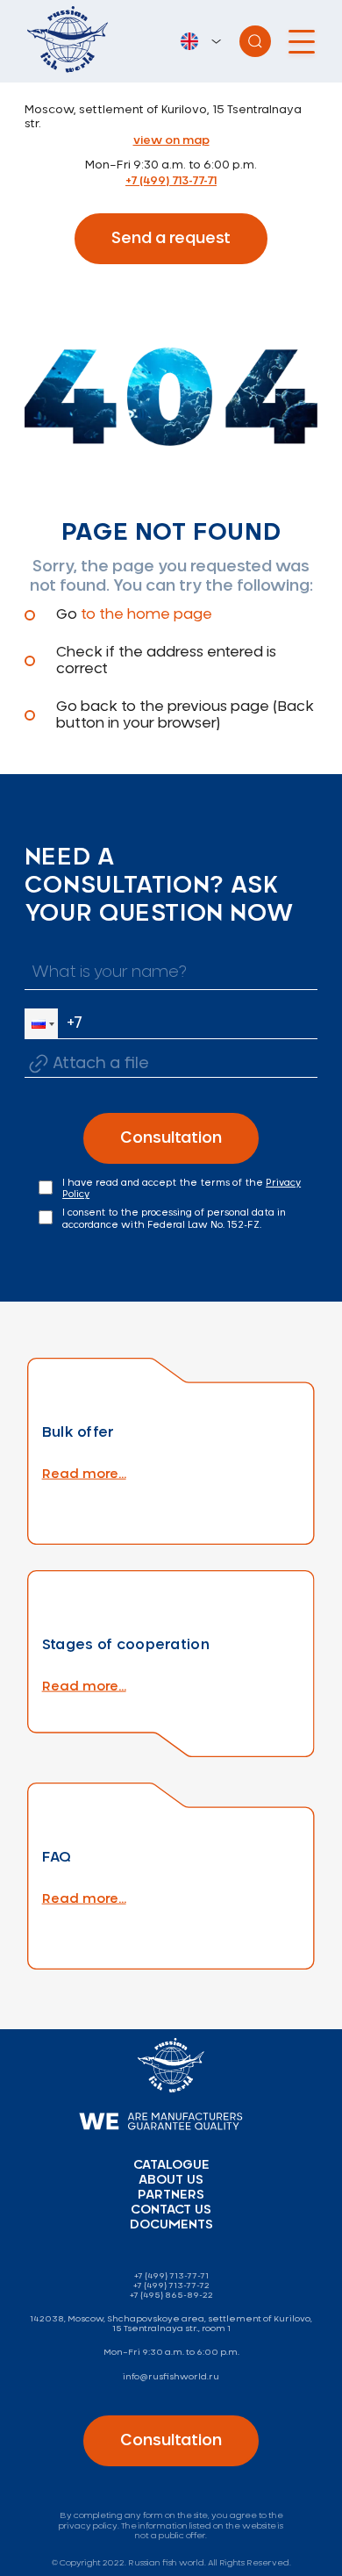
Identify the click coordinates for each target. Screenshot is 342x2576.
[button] (41, 1024)
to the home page (146, 614)
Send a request (171, 239)
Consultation (171, 1138)
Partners (171, 2195)
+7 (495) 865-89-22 (171, 2295)
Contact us (171, 2210)
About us (171, 2180)
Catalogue (171, 2165)
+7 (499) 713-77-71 (171, 181)
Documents (171, 2225)
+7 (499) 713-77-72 (171, 2285)
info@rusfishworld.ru (171, 2377)
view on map (171, 141)
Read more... (84, 1475)
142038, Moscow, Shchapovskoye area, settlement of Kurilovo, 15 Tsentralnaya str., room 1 (171, 2324)
